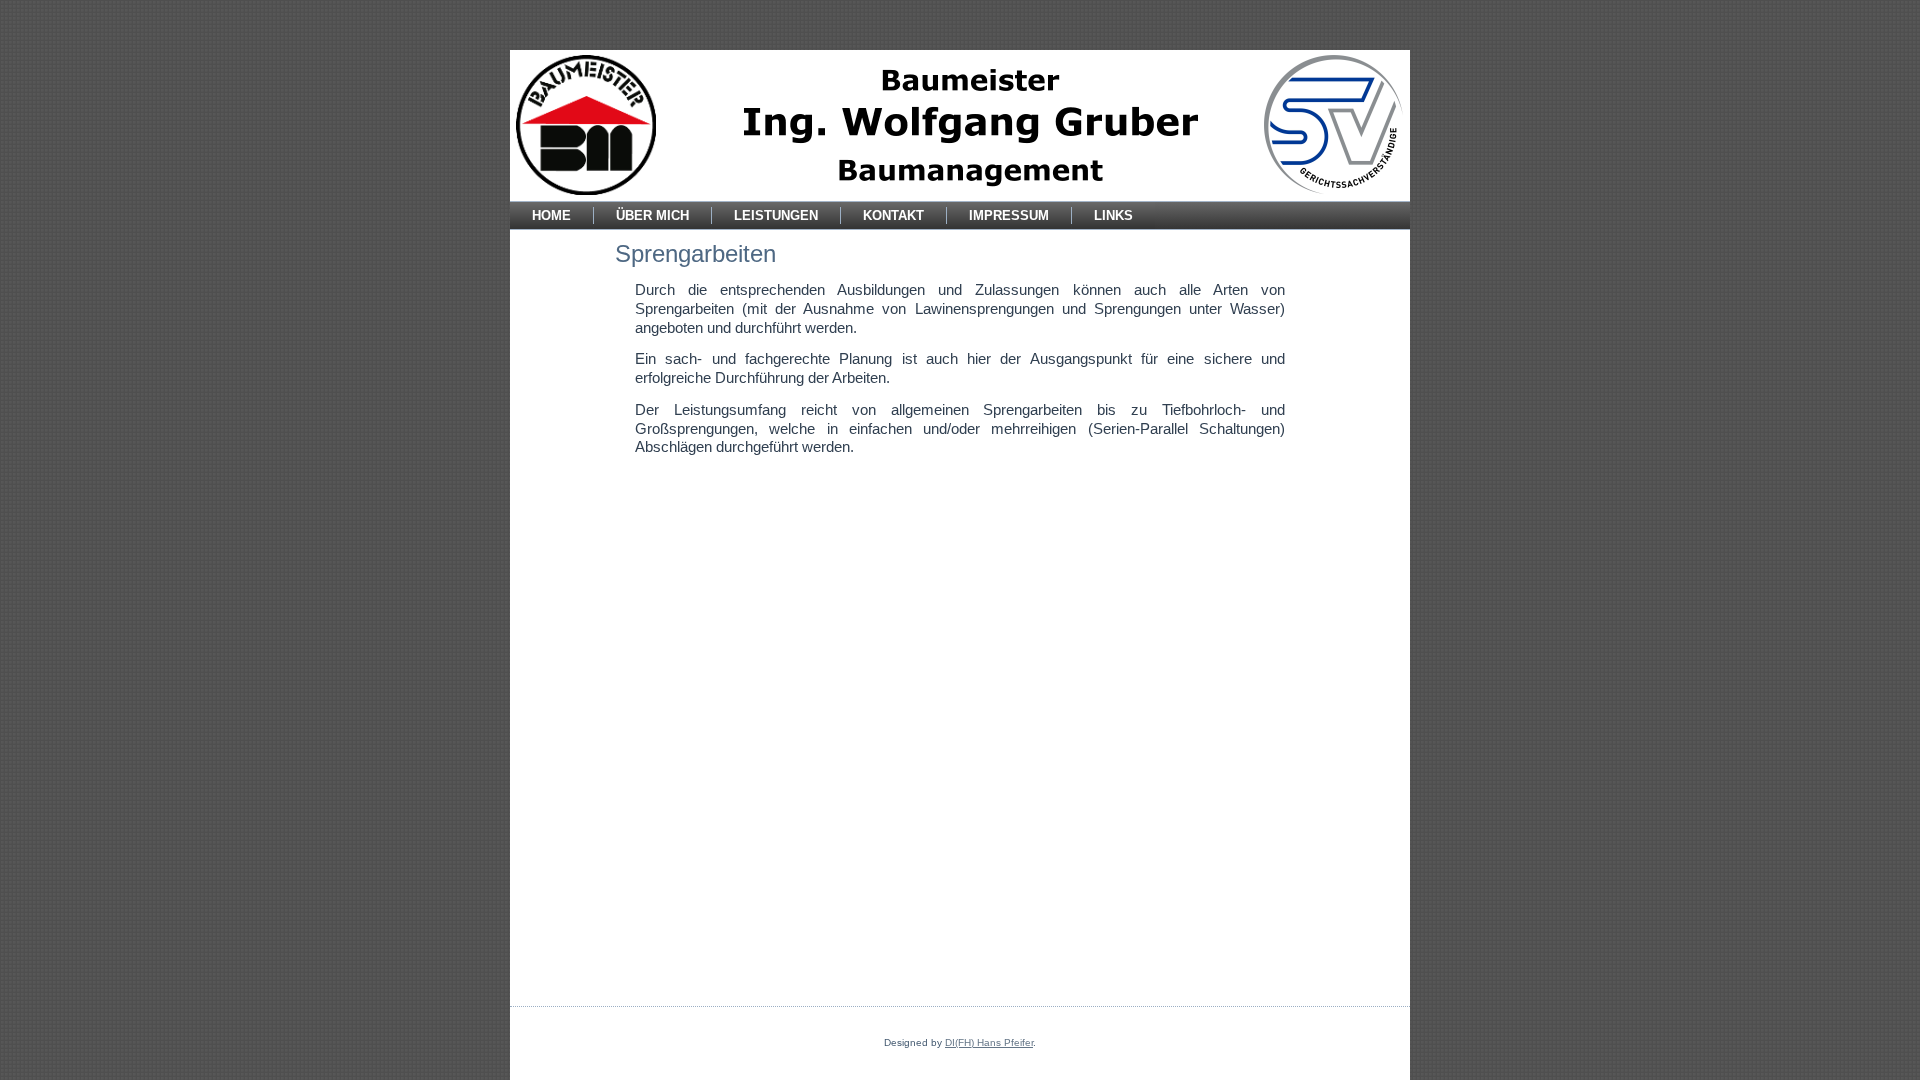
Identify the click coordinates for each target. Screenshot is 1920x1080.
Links (1113, 215)
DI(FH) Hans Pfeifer (989, 1042)
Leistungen (776, 215)
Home (551, 215)
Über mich (652, 215)
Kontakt (893, 215)
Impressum (1009, 215)
